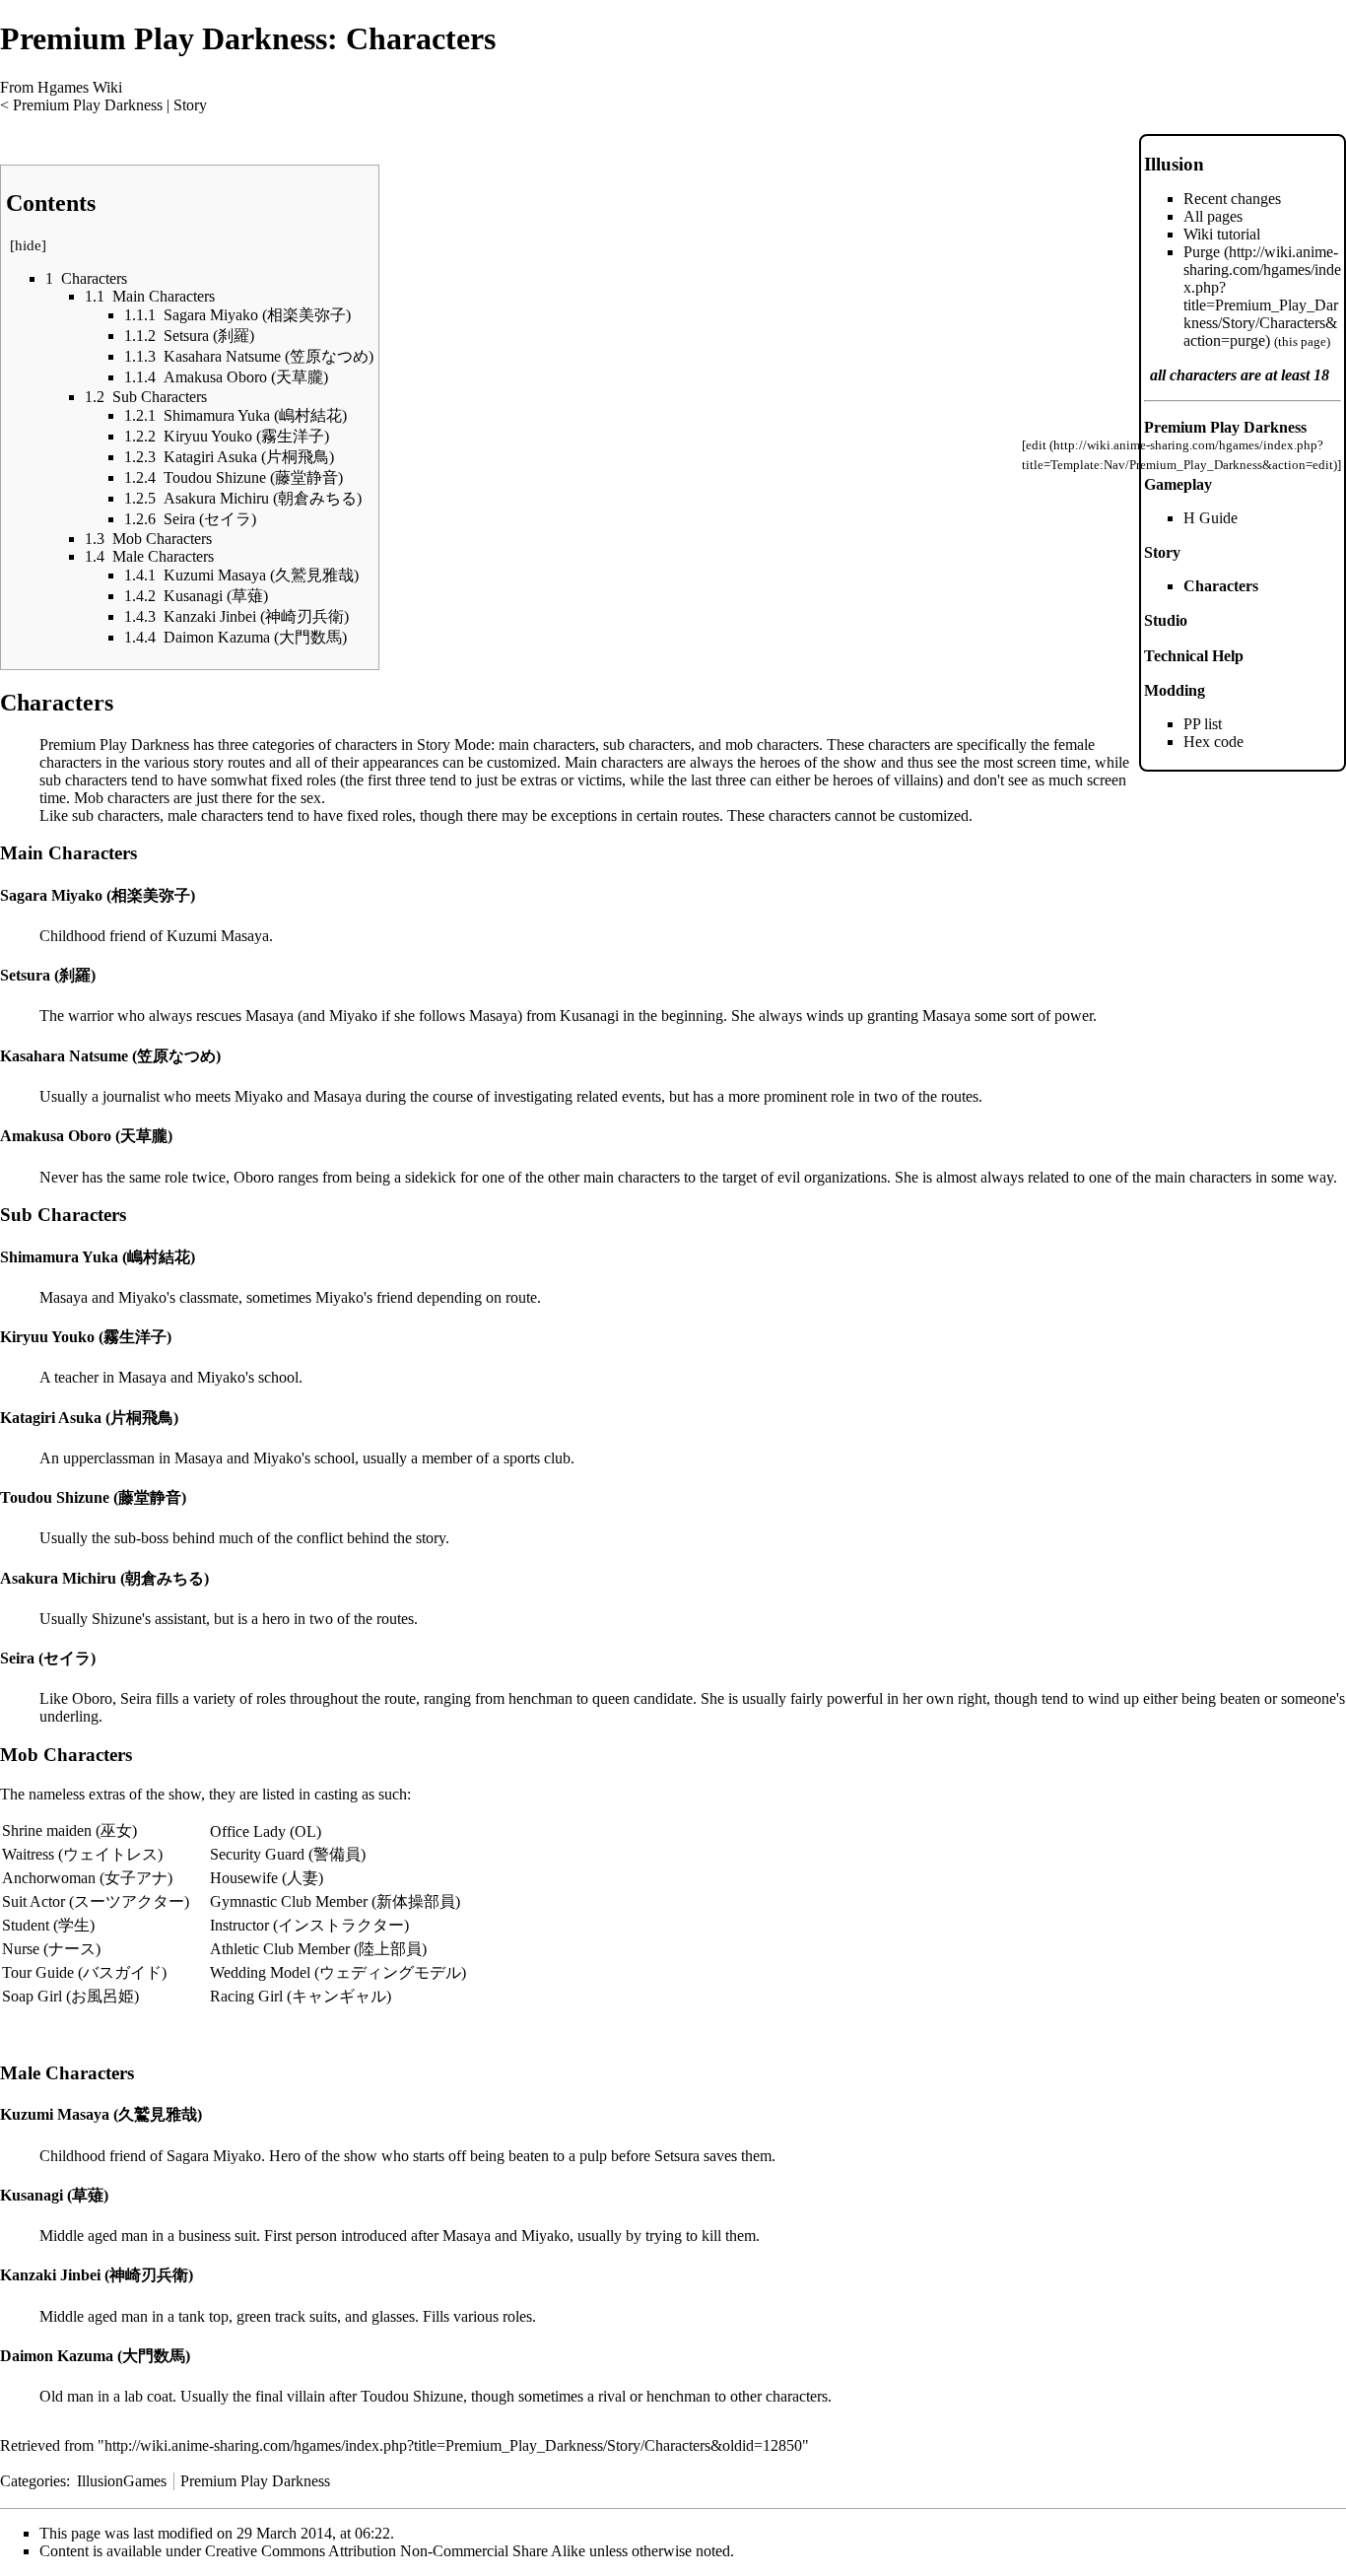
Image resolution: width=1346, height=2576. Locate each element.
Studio (1166, 620)
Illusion (1174, 164)
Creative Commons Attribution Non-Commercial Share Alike (395, 2551)
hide (28, 245)
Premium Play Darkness (88, 105)
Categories (33, 2481)
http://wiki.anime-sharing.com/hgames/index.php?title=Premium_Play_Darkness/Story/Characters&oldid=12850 (453, 2445)
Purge (1202, 252)
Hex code (1213, 742)
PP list (1203, 724)
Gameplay (1178, 484)
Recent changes (1232, 199)
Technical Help (1194, 656)
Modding (1175, 690)
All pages (1213, 216)
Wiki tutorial (1222, 234)
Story (190, 105)
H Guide (1211, 518)
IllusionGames (122, 2481)
